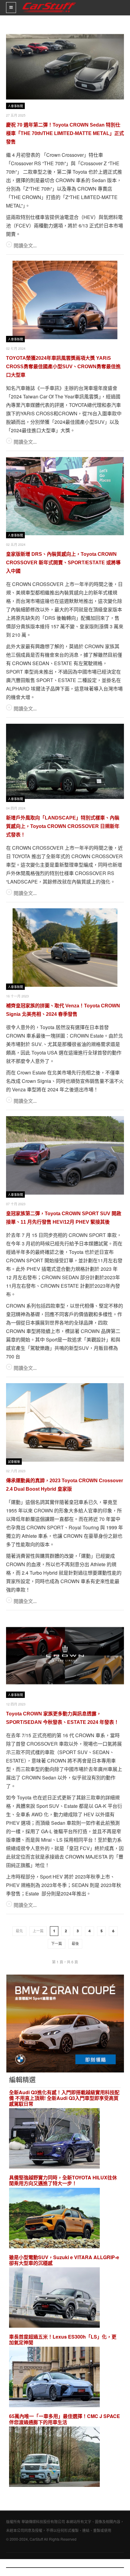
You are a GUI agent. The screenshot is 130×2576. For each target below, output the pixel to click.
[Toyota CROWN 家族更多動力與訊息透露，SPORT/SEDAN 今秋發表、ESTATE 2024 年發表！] (65, 1656)
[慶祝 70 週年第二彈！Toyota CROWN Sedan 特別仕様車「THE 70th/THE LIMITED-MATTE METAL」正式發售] (65, 67)
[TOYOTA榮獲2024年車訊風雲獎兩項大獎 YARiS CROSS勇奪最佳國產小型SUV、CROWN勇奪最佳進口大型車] (65, 300)
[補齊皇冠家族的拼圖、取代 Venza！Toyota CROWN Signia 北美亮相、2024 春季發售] (65, 948)
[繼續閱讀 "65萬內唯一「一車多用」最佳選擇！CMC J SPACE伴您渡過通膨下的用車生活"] (54, 2457)
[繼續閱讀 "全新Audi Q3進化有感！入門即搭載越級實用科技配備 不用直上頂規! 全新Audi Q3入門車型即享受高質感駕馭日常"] (54, 2139)
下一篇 (57, 1944)
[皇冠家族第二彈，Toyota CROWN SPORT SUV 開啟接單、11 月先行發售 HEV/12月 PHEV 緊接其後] (65, 1155)
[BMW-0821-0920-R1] (65, 2023)
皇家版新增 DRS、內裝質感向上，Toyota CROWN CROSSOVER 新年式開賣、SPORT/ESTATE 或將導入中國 (63, 563)
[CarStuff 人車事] (49, 3)
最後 (75, 1944)
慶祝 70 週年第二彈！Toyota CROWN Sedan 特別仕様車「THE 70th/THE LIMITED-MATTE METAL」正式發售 (65, 133)
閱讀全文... (25, 245)
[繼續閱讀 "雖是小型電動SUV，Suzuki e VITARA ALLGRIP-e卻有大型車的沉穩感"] (54, 2298)
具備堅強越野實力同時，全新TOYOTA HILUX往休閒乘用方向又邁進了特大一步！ (63, 2180)
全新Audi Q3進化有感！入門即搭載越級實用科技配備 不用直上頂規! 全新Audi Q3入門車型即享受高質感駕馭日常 (64, 2098)
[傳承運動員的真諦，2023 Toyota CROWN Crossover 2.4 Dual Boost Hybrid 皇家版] (65, 1422)
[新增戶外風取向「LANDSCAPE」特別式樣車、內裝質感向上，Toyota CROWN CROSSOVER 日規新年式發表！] (65, 761)
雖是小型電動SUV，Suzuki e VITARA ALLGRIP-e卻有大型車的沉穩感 (64, 2260)
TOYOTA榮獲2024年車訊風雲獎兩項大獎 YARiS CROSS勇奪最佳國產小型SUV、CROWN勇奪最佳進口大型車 (63, 367)
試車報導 (14, 1462)
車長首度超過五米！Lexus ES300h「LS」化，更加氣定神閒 (63, 2339)
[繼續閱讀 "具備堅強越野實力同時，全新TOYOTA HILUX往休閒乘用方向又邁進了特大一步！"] (54, 2219)
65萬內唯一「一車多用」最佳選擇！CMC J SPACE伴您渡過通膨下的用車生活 (65, 2419)
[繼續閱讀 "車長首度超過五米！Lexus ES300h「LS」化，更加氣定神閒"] (54, 2378)
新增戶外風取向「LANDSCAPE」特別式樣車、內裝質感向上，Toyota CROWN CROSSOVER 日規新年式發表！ (63, 826)
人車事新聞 (15, 106)
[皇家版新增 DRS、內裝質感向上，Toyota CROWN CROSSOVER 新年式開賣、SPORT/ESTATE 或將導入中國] (65, 496)
